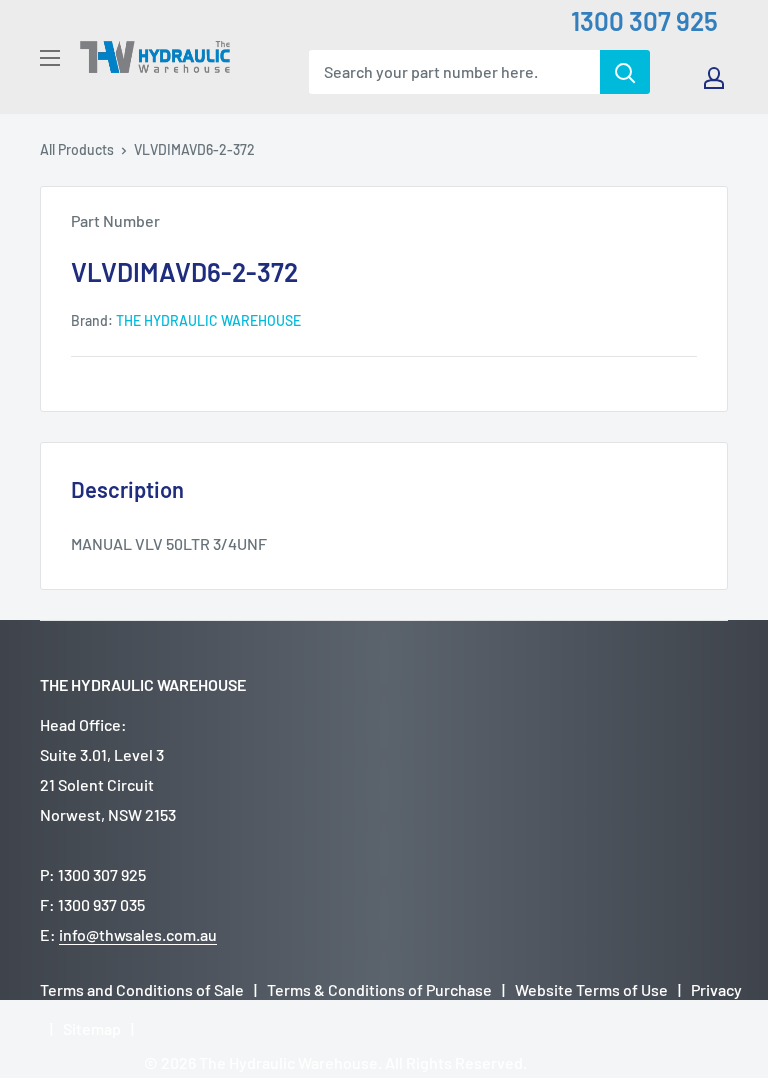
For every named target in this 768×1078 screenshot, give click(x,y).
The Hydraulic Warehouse (208, 320)
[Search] (625, 72)
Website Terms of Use (591, 989)
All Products (77, 149)
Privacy (716, 989)
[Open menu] (50, 58)
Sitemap (92, 1028)
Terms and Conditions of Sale (142, 989)
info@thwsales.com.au (138, 934)
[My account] (714, 78)
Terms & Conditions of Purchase (379, 989)
